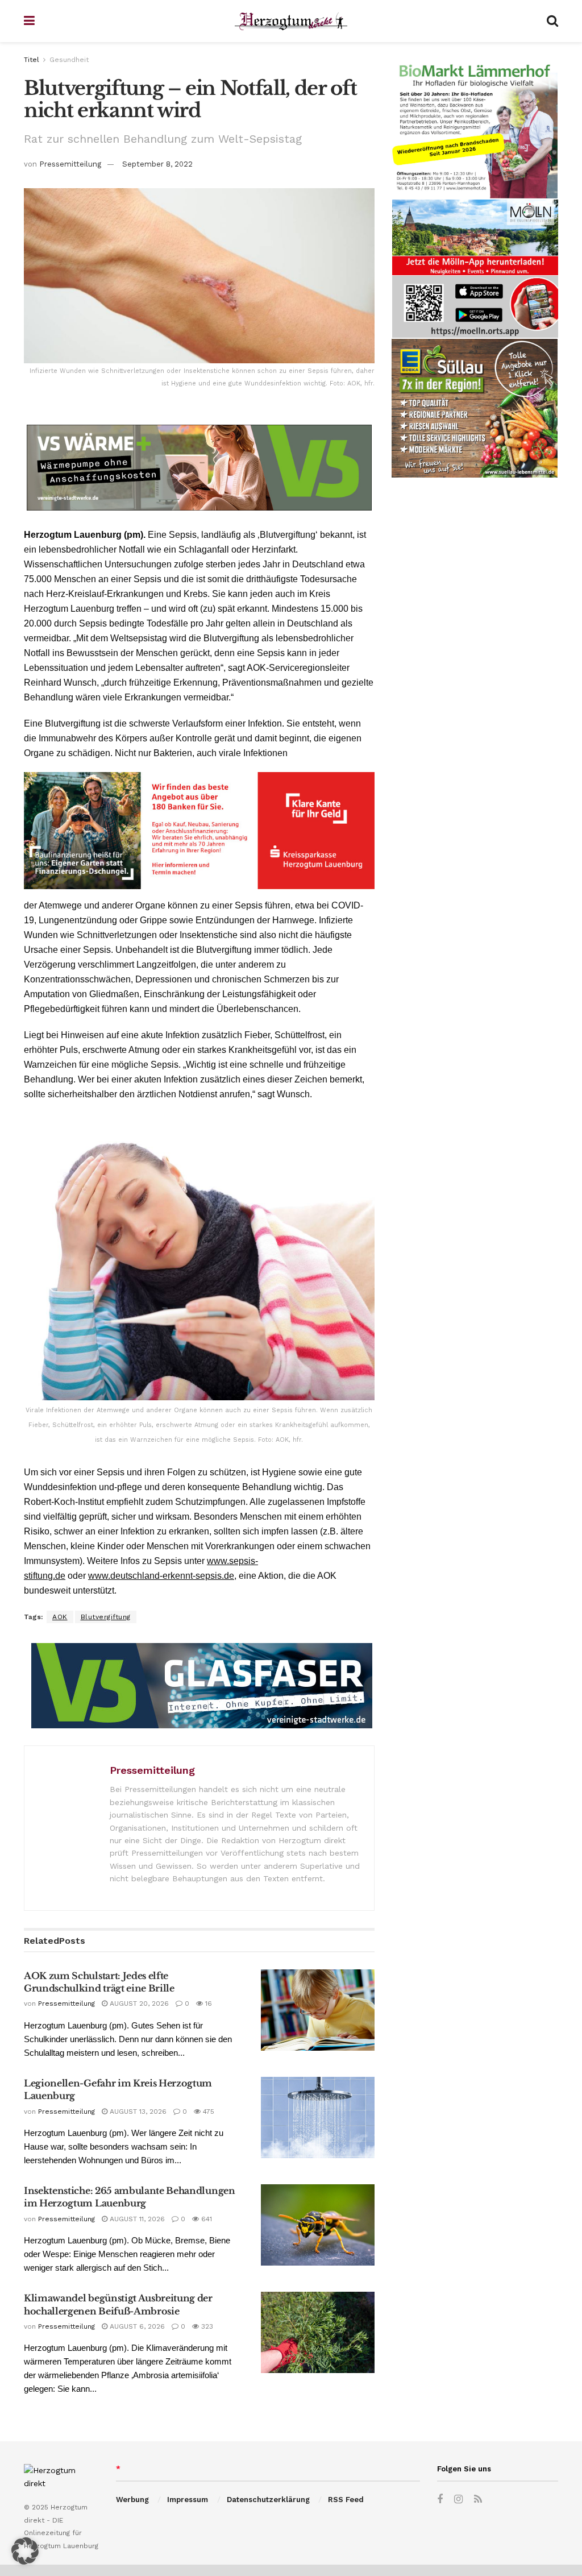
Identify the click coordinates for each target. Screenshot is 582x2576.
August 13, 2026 (137, 2112)
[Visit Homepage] (291, 21)
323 (206, 2326)
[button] (25, 2551)
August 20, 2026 (138, 2003)
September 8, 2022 (157, 164)
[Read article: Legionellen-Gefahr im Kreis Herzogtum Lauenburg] (318, 2117)
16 (207, 2003)
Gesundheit (69, 60)
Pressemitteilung (70, 164)
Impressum (188, 2500)
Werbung (132, 2500)
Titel (32, 60)
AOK (60, 1617)
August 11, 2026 (136, 2219)
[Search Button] (552, 21)
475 (207, 2112)
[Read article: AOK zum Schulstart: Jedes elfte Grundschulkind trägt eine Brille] (318, 2010)
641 (205, 2219)
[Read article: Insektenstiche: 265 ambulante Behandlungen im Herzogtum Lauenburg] (318, 2225)
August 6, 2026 (136, 2326)
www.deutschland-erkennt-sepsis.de (161, 1576)
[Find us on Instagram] (458, 2500)
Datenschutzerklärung (268, 2500)
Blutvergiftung (106, 1617)
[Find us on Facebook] (440, 2500)
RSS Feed (346, 2500)
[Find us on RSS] (478, 2500)
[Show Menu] (29, 21)
